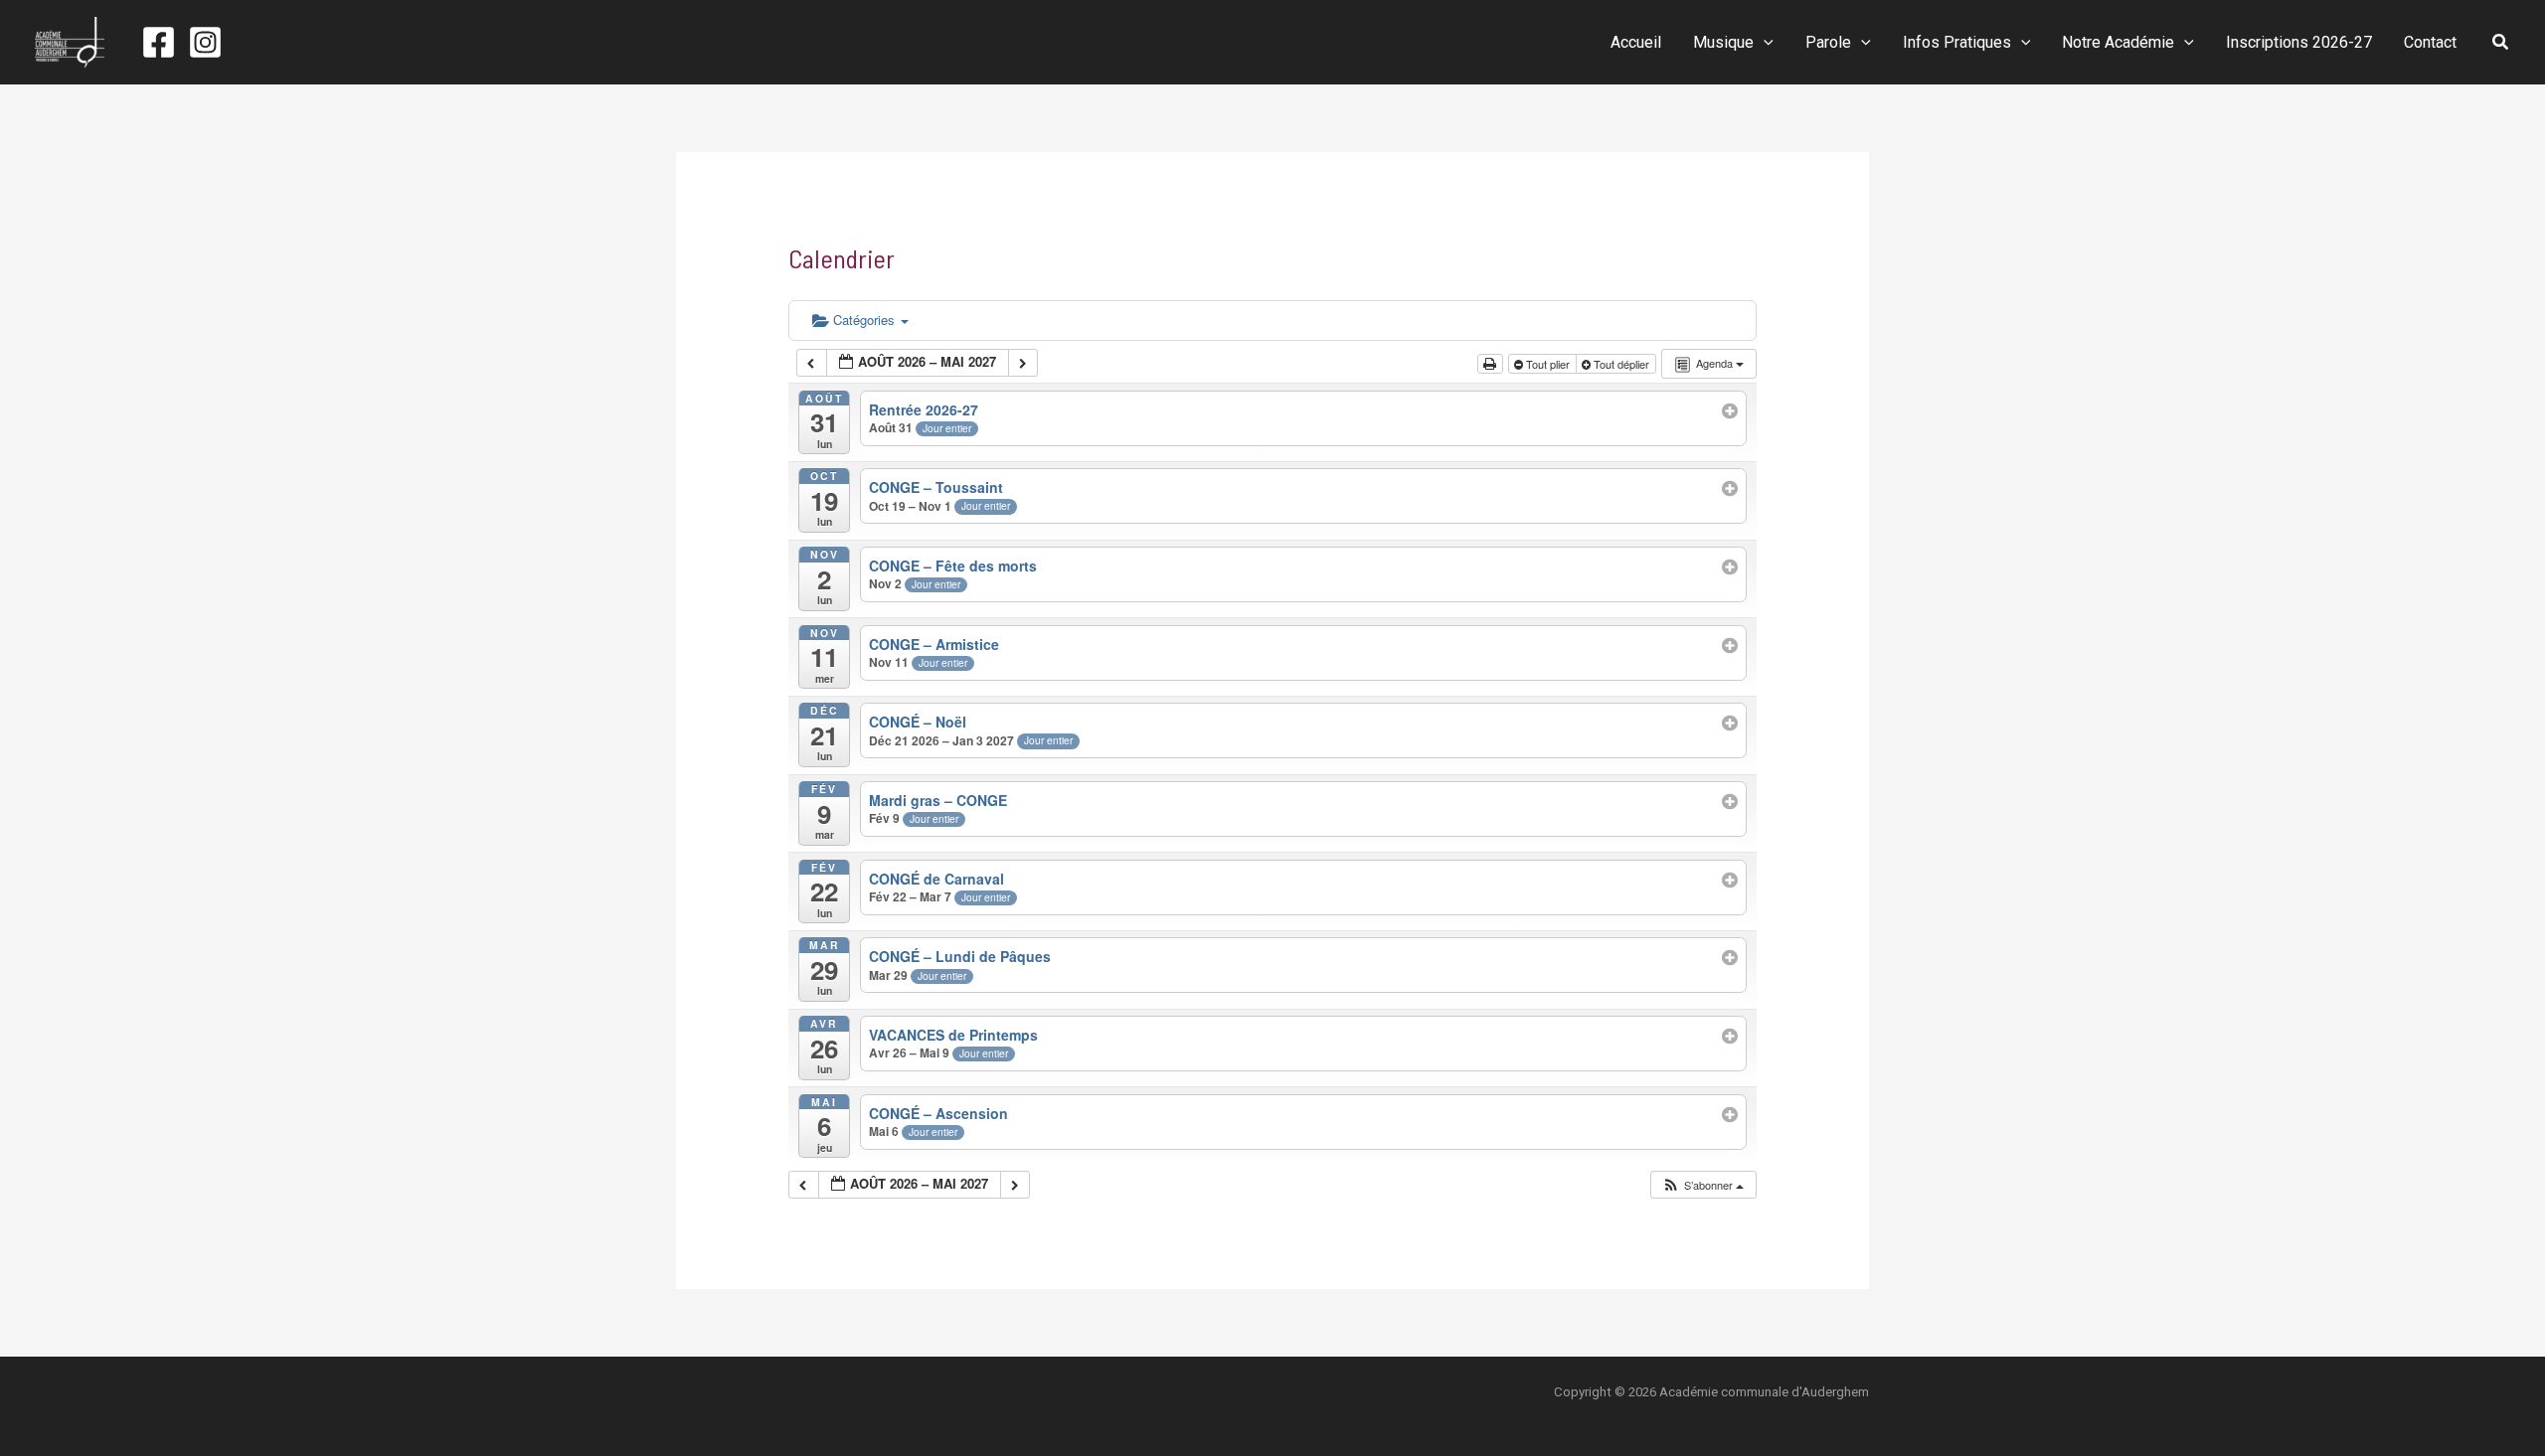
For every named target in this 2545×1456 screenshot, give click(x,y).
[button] (1764, 43)
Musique (1723, 42)
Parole (1828, 42)
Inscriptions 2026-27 (2299, 42)
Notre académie (2118, 42)
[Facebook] (159, 42)
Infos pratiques (1957, 42)
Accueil (1636, 42)
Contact (2430, 42)
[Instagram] (205, 42)
